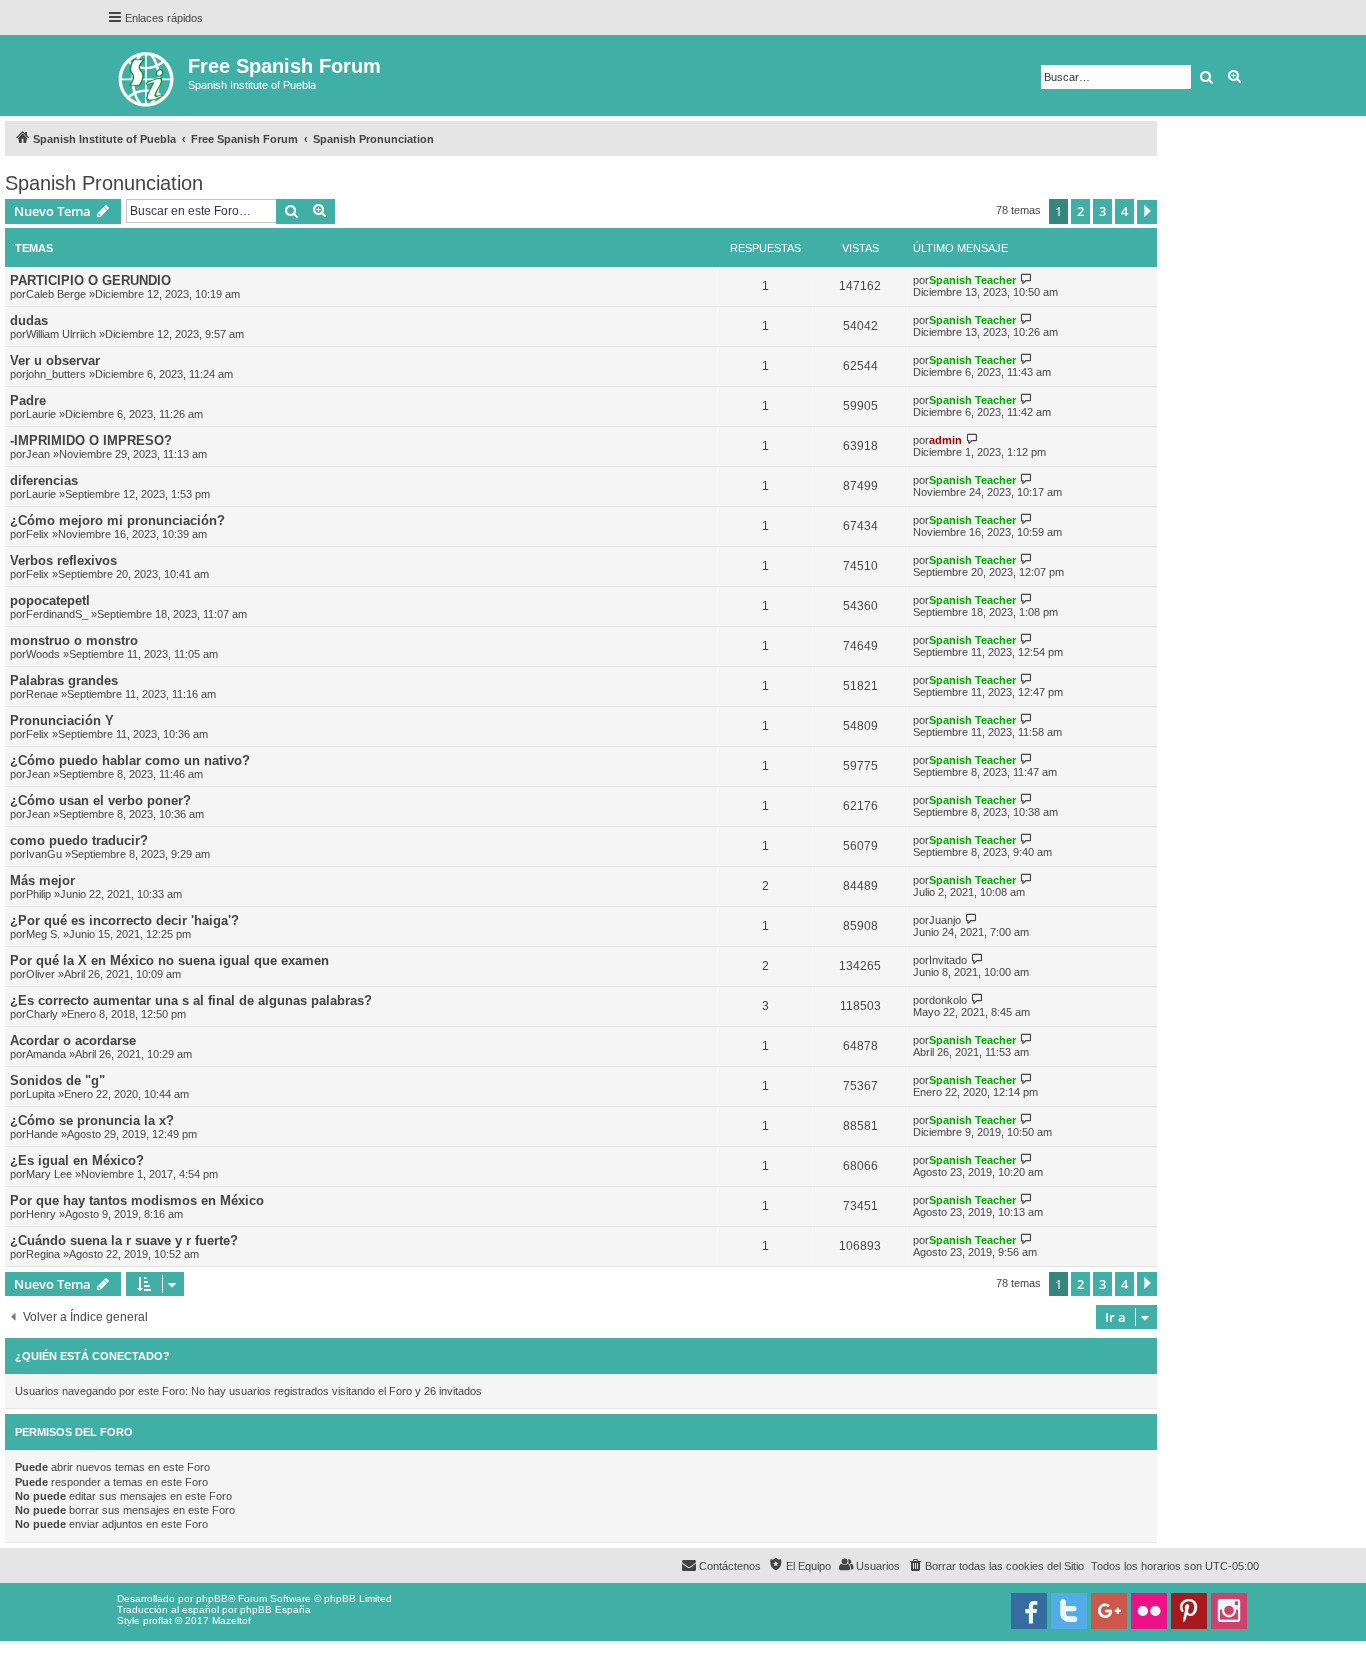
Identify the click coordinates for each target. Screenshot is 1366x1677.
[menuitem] (995, 1566)
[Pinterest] (1189, 1611)
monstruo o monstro (74, 640)
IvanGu (44, 854)
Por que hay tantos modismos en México (137, 1200)
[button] (1147, 212)
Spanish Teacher (972, 280)
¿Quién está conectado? (92, 1356)
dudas (29, 320)
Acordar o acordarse (73, 1040)
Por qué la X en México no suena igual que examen (169, 960)
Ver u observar (55, 360)
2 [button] (1080, 211)
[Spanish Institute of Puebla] (147, 75)
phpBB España (275, 1609)
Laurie (41, 414)
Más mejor (42, 880)
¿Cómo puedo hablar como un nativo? (130, 760)
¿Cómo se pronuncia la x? (92, 1120)
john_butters (56, 374)
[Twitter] (1069, 1611)
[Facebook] (1029, 1611)
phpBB (212, 1598)
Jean (38, 454)
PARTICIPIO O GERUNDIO (90, 280)
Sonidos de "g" (57, 1080)
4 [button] (1124, 211)
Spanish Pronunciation (104, 183)
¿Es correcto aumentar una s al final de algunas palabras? (191, 1000)
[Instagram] (1229, 1611)
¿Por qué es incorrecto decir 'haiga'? (124, 920)
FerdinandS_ (57, 614)
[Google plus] (1109, 1611)
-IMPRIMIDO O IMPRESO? (91, 440)
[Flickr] (1149, 1611)
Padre (28, 400)
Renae (42, 694)
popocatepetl (50, 600)
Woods (43, 654)
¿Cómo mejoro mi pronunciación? (117, 520)
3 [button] (1102, 211)
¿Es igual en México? (77, 1160)
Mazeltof (231, 1620)
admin (945, 440)
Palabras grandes (64, 680)
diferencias (44, 480)
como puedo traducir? (79, 840)
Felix (37, 534)
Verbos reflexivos (63, 560)
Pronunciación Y (62, 720)
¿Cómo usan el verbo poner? (100, 800)
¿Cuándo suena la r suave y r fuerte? (124, 1240)
